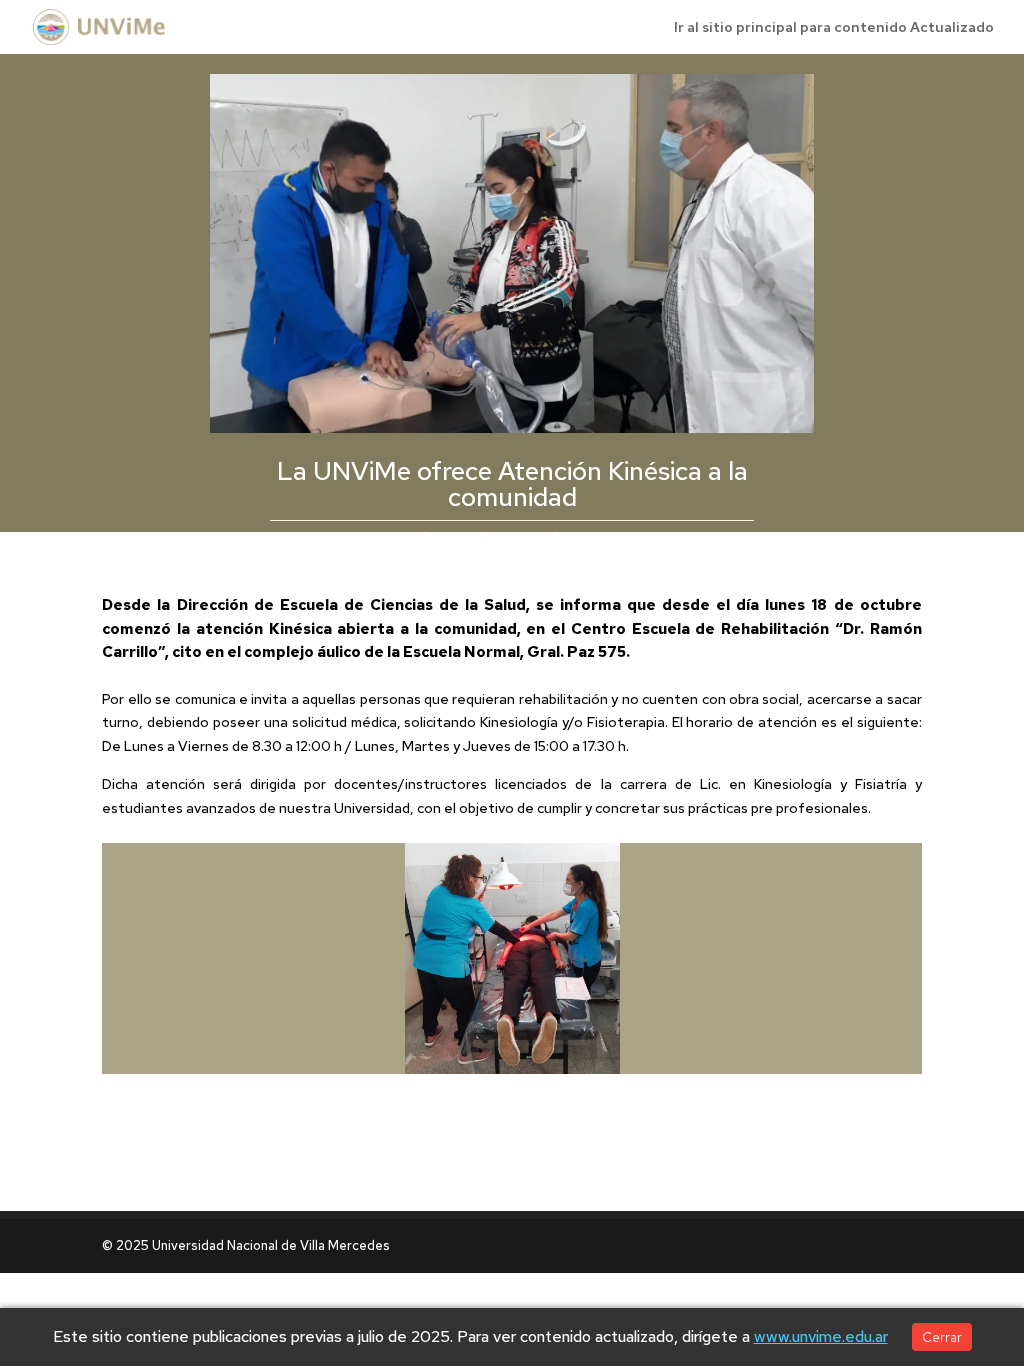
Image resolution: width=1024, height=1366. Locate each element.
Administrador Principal (482, 537)
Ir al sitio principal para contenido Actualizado (834, 28)
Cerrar (942, 1337)
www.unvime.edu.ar (821, 1336)
